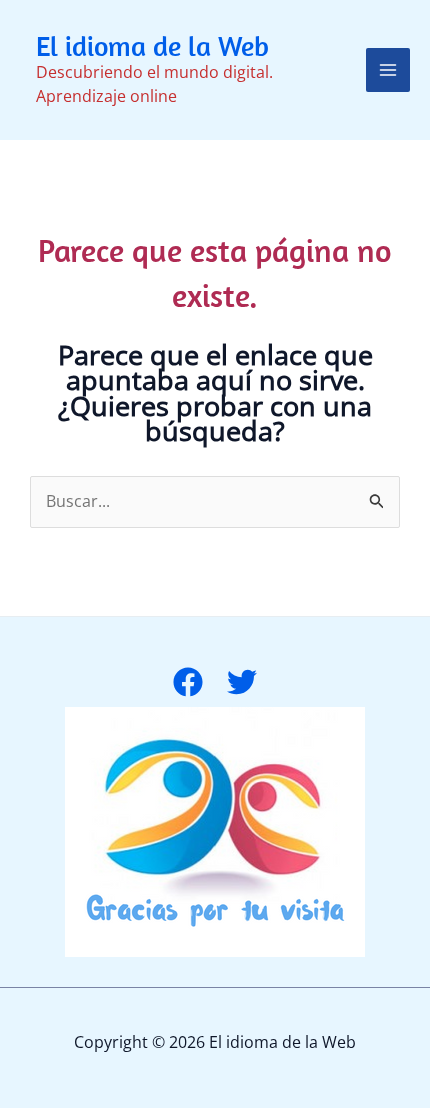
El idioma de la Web (152, 45)
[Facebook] (188, 682)
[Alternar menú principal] (388, 70)
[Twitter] (242, 682)
